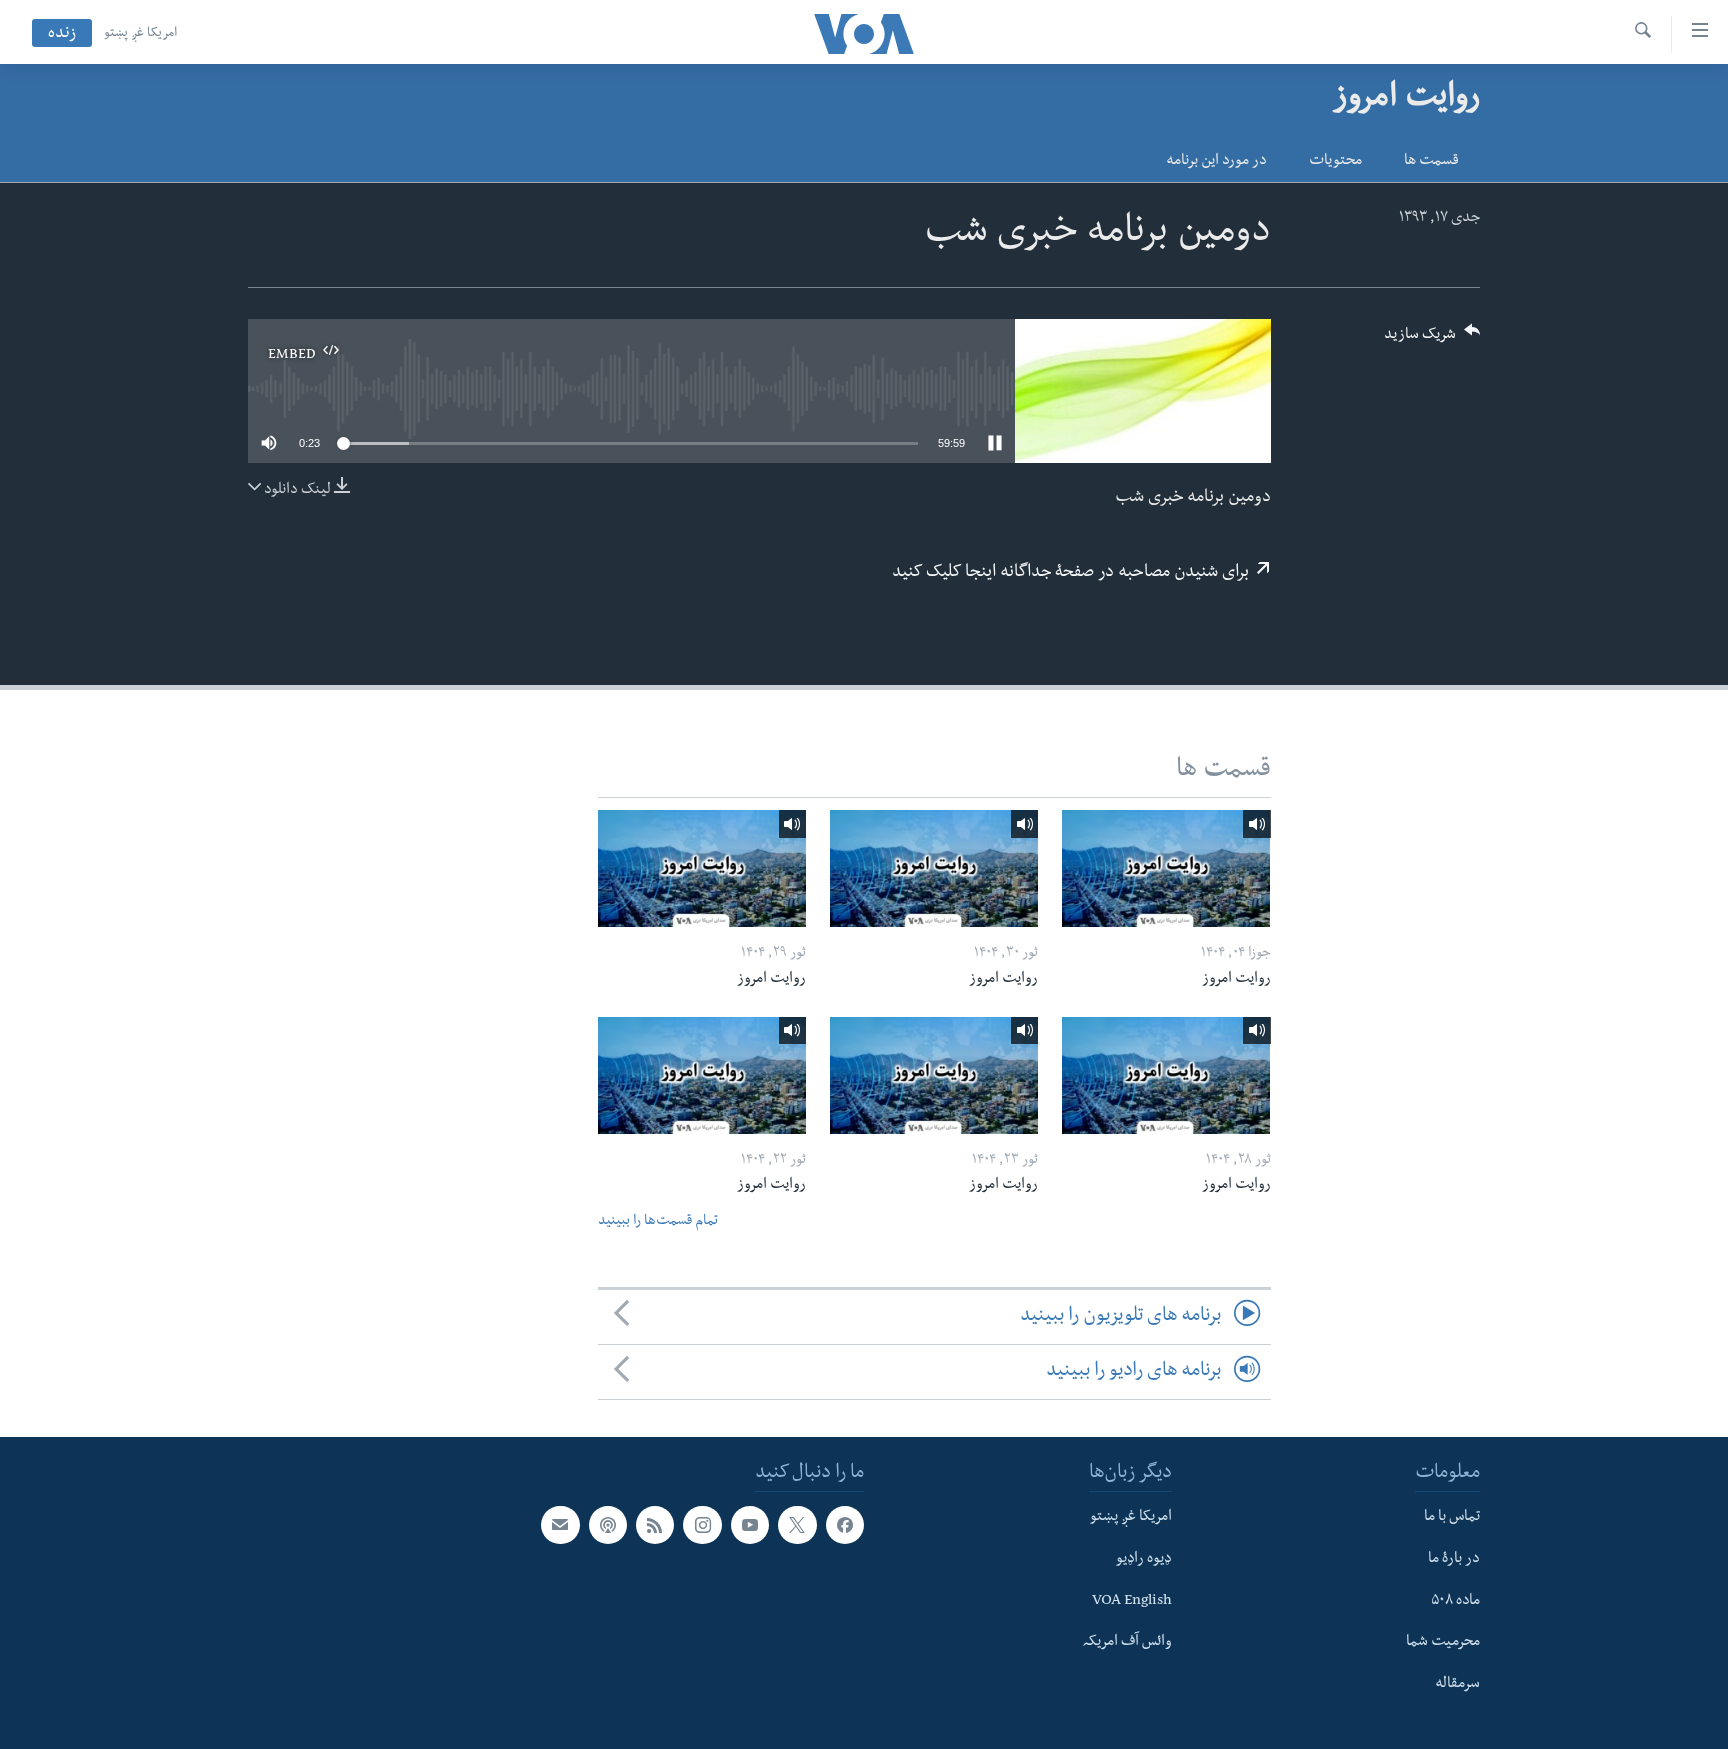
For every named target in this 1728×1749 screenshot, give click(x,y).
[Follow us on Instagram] (702, 1525)
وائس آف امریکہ (1127, 1644)
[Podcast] (608, 1525)
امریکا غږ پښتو (140, 34)
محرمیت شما (1443, 1644)
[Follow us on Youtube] (750, 1525)
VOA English (1132, 1602)
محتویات (1335, 162)
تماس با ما (1452, 1518)
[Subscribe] (560, 1525)
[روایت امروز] (1166, 868)
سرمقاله (1457, 1685)
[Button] (1432, 340)
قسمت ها (1431, 162)
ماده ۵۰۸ (1455, 1602)
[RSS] (655, 1525)
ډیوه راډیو (1144, 1560)
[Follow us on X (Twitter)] (797, 1525)
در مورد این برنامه (1216, 162)
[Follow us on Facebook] (845, 1525)
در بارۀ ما (1454, 1560)
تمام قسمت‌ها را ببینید (658, 1222)
